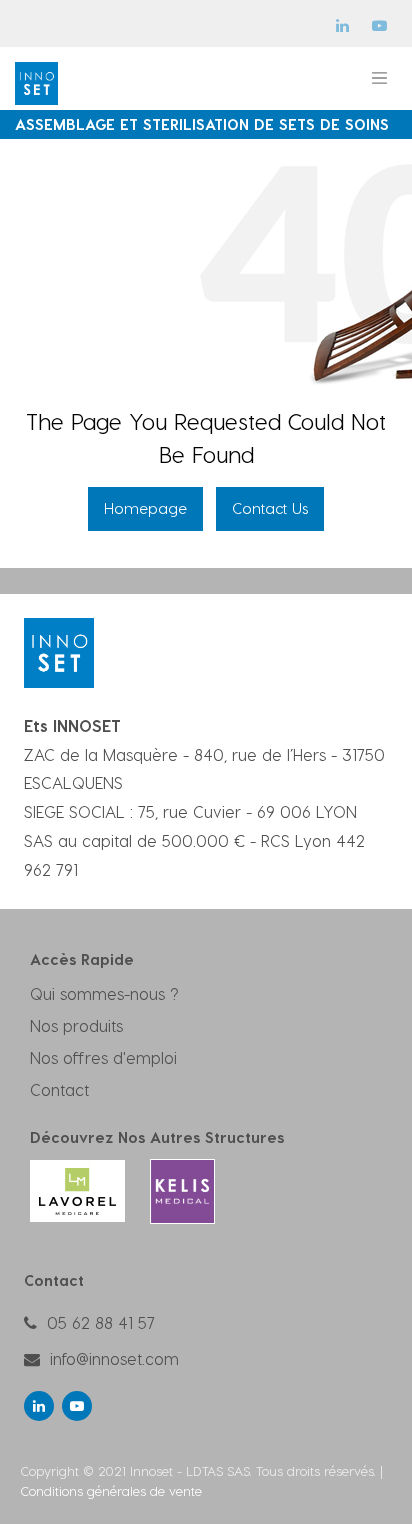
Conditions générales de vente (111, 1490)
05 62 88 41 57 (101, 1322)
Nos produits (76, 1025)
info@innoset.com (114, 1358)
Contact (59, 1089)
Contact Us (270, 508)
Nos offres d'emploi (103, 1057)
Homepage (145, 508)
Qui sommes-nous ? (104, 993)
